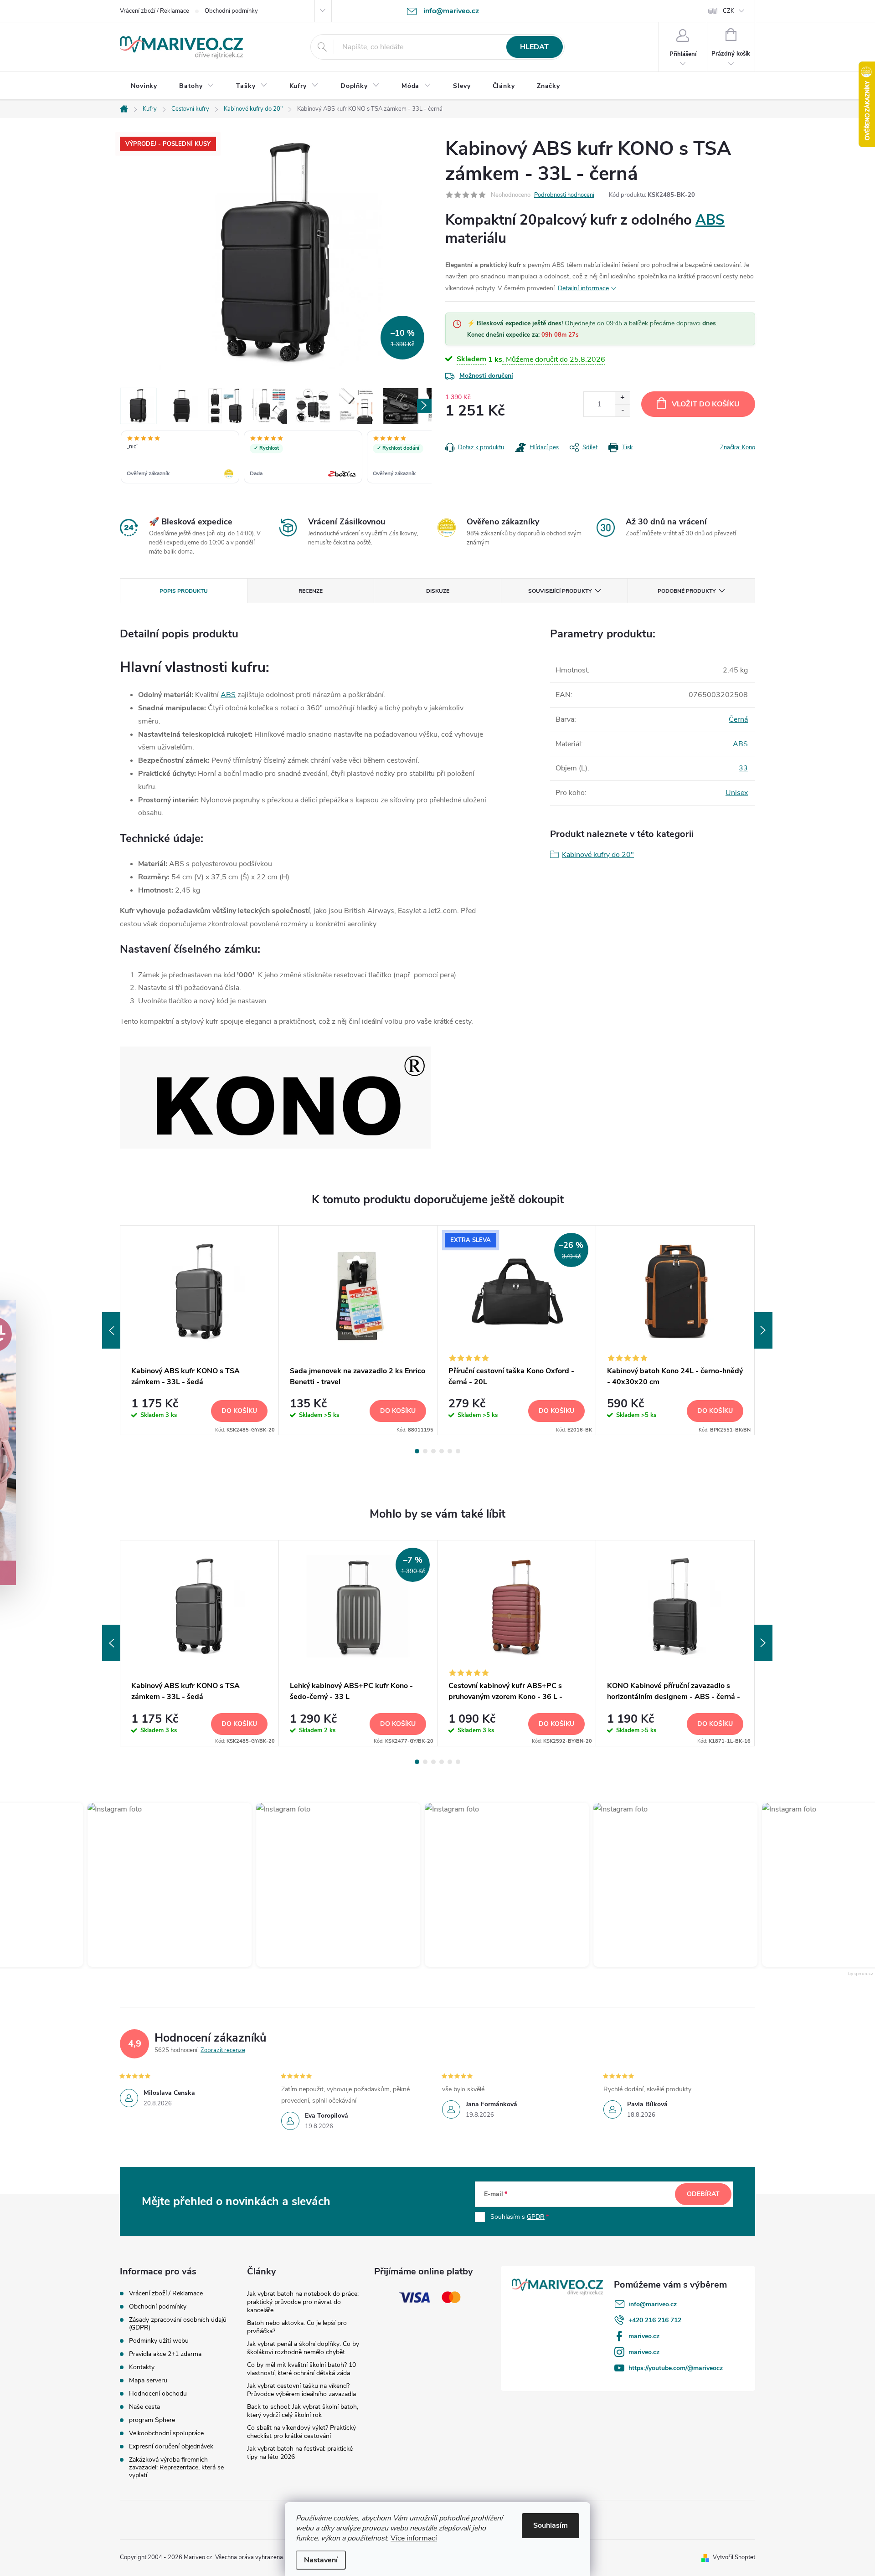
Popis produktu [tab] (184, 591)
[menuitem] (144, 86)
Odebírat (703, 2194)
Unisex (737, 793)
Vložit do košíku (706, 404)
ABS (710, 220)
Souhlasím (551, 2525)
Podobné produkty (687, 591)
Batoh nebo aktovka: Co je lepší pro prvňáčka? (297, 2327)
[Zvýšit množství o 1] (622, 398)
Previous (111, 1330)
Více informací (414, 2538)
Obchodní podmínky (231, 11)
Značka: (738, 447)
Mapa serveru (148, 2380)
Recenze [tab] (311, 591)
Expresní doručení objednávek (171, 2446)
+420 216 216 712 (655, 2320)
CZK (728, 11)
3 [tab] (433, 1451)
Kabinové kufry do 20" (598, 855)
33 (743, 768)
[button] (164, 1885)
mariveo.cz (644, 2336)
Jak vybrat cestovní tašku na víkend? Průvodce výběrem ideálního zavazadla (301, 2390)
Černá (738, 719)
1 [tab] (417, 1451)
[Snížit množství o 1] (622, 410)
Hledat (534, 47)
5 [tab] (450, 1451)
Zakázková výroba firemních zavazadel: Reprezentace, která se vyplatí (176, 2467)
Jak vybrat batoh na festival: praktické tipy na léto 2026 (300, 2453)
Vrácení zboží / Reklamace (154, 11)
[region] (276, 458)
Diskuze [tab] (438, 591)
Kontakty (142, 2367)
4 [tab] (442, 1451)
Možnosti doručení (486, 376)
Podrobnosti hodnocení (564, 195)
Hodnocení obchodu (158, 2394)
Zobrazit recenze (223, 2050)
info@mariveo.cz (653, 2304)
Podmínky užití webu (159, 2341)
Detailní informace (583, 288)
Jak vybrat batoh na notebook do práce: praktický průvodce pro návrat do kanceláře (303, 2302)
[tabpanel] (200, 1330)
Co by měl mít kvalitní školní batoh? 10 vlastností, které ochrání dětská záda (301, 2369)
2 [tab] (425, 1451)
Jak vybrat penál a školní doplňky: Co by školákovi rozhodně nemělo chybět (303, 2348)
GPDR (536, 2217)
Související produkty (560, 591)
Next (763, 1330)
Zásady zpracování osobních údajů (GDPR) (178, 2324)
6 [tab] (458, 1451)
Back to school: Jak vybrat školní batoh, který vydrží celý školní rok (303, 2411)
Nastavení (321, 2560)
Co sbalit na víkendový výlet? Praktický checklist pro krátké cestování (301, 2432)
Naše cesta (144, 2407)
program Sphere (152, 2420)
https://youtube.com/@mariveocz (676, 2368)
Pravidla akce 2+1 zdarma (165, 2354)
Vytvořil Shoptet (734, 2557)
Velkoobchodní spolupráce (166, 2433)
